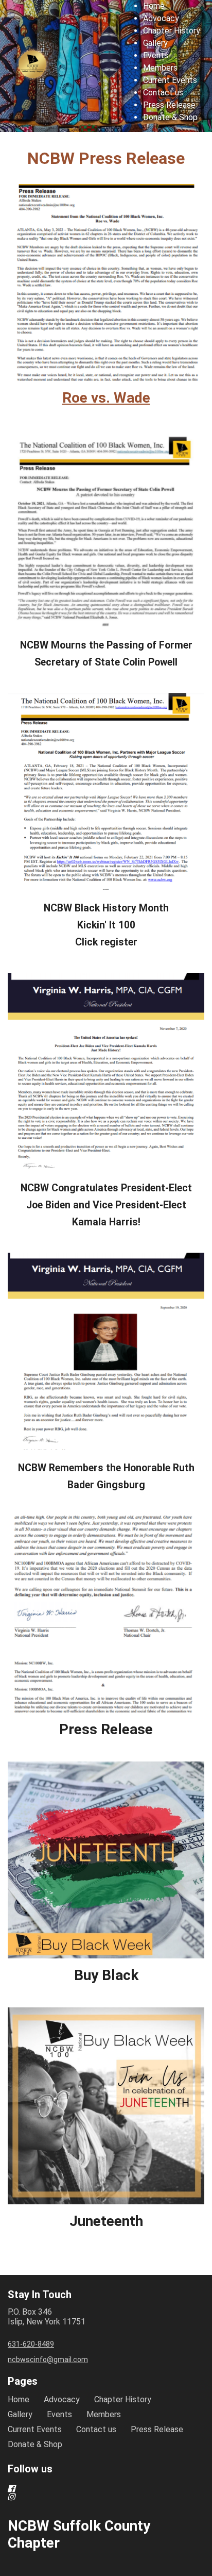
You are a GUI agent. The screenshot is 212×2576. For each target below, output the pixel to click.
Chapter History (172, 31)
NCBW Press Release (106, 158)
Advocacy (161, 18)
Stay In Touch (40, 2295)
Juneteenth (106, 2221)
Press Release (169, 105)
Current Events (170, 80)
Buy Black (106, 1975)
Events (156, 55)
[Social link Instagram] (94, 2497)
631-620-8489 (31, 2344)
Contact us (163, 93)
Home (154, 6)
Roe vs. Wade (106, 398)
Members (160, 68)
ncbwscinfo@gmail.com (48, 2359)
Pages (23, 2381)
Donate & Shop (170, 117)
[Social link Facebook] (94, 2488)
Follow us (30, 2469)
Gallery (155, 43)
